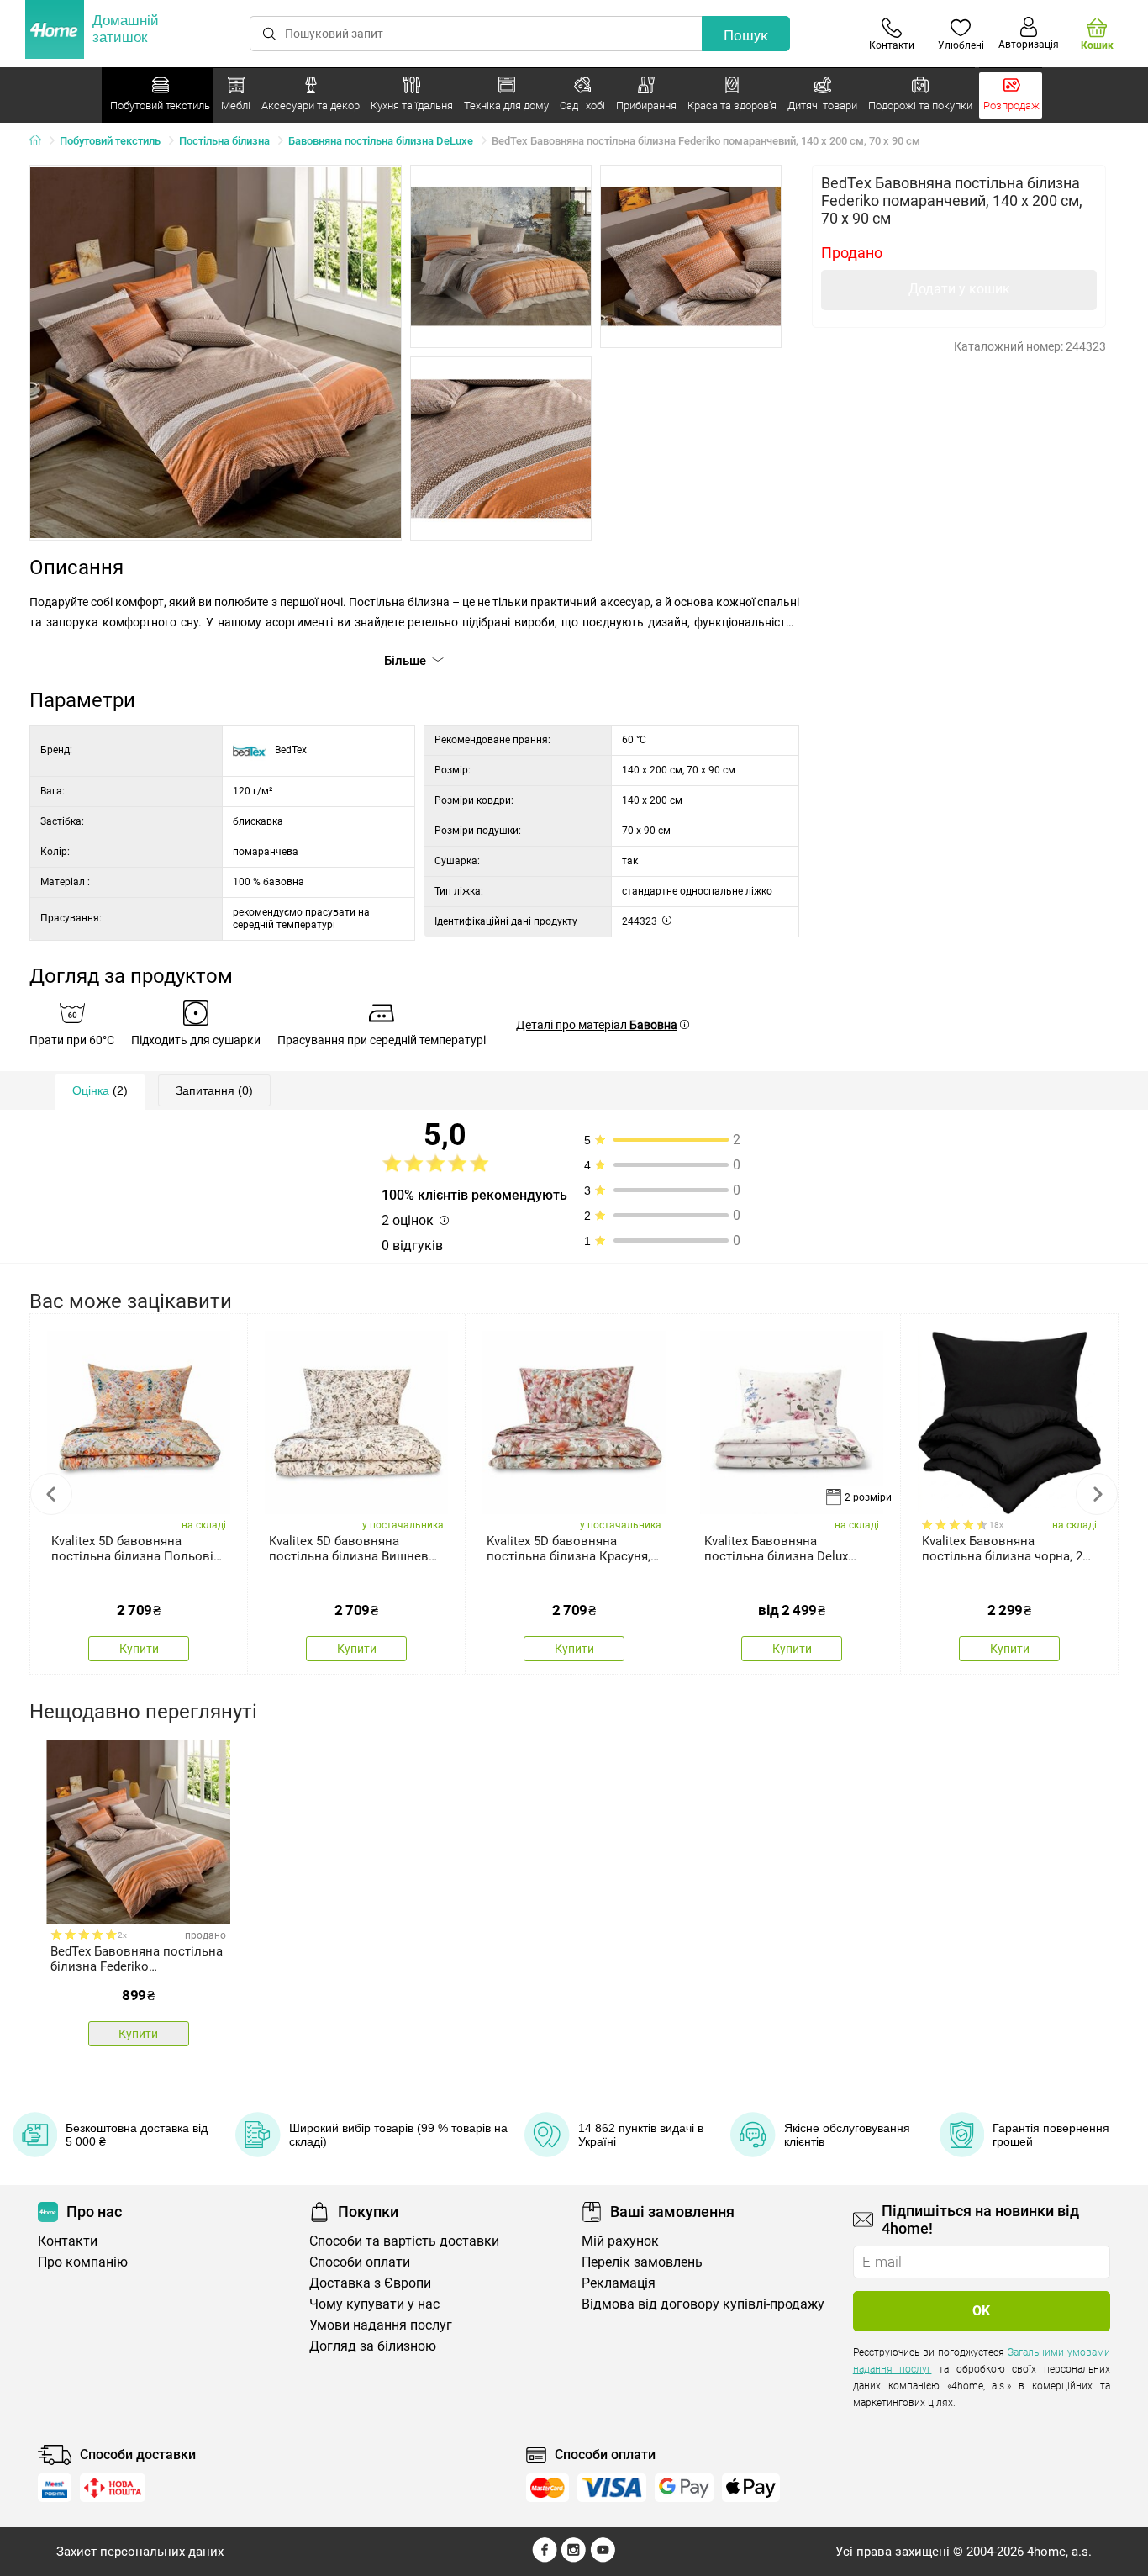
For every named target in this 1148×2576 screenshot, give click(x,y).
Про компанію (83, 2262)
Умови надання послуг (381, 2325)
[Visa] (612, 2488)
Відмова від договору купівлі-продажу (703, 2304)
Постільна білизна (224, 141)
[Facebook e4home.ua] (545, 2558)
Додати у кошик (959, 289)
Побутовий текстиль (110, 141)
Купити (139, 1649)
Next (1097, 1494)
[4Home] (41, 141)
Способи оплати (360, 2262)
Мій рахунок (620, 2241)
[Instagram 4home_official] (574, 2558)
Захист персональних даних (140, 2552)
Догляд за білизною (373, 2346)
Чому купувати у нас (374, 2304)
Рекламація (619, 2283)
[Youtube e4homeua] (603, 2558)
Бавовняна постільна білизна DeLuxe (381, 141)
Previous (51, 1494)
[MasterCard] (548, 2488)
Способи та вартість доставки (404, 2241)
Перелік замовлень (642, 2262)
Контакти (68, 2241)
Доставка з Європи (370, 2283)
